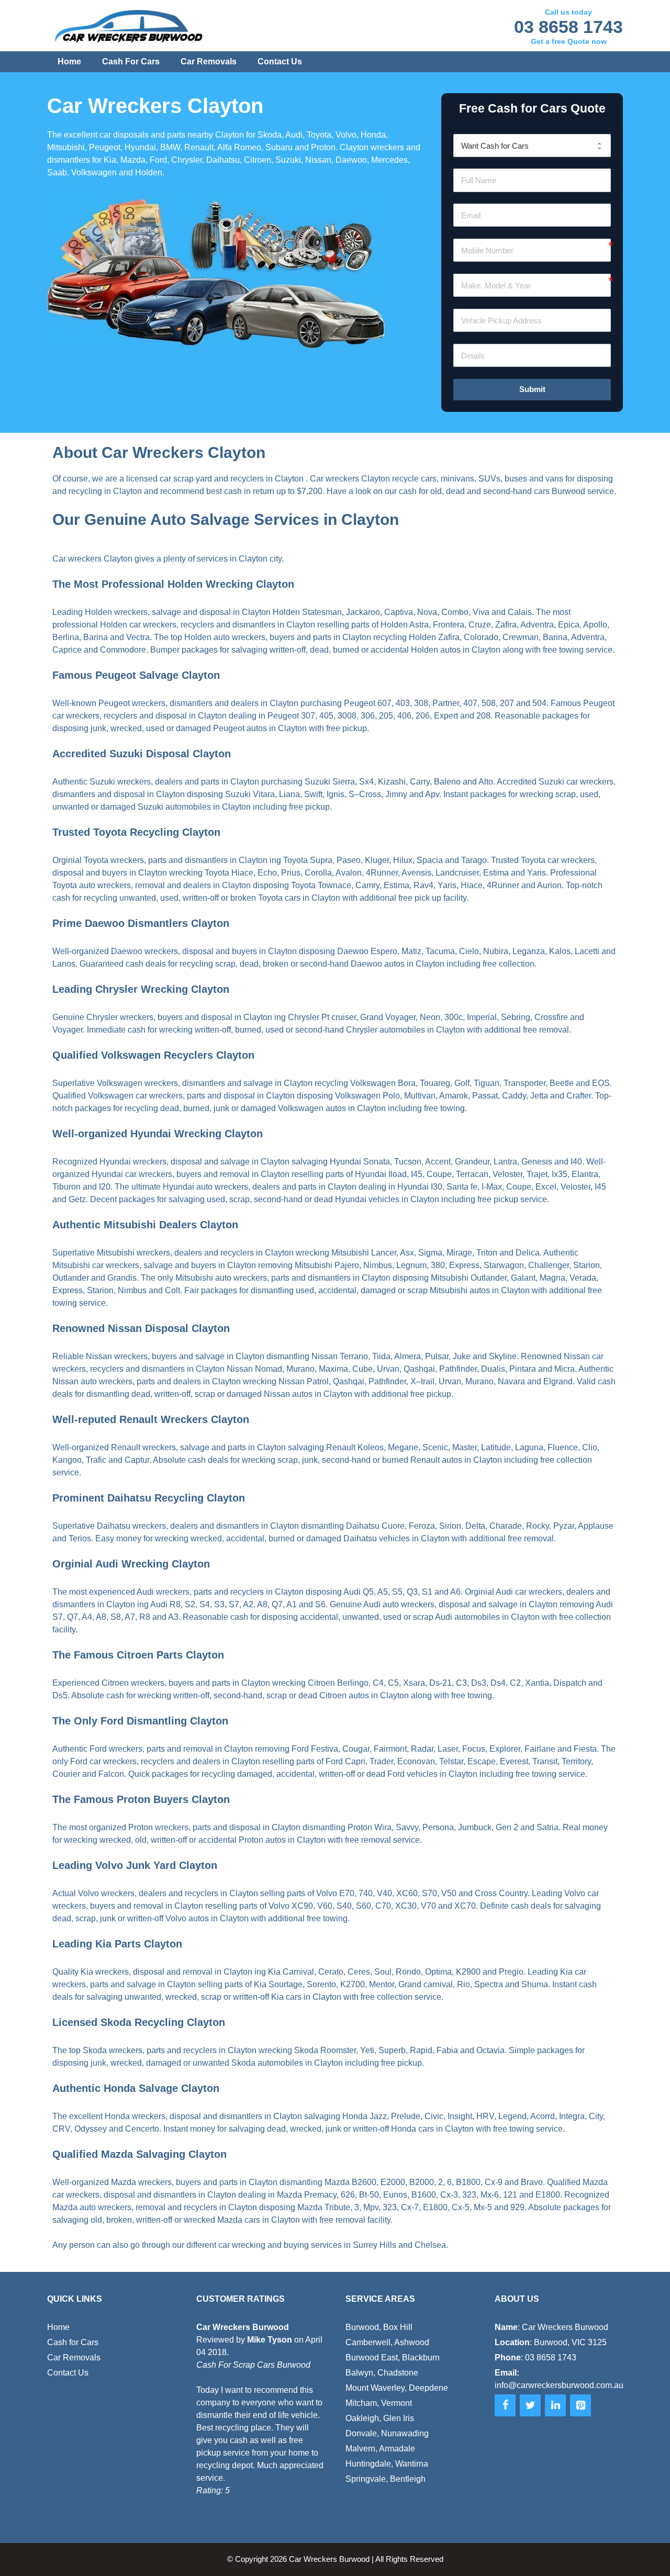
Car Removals (209, 61)
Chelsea (430, 2245)
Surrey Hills (375, 2245)
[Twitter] (530, 2405)
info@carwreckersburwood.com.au (559, 2385)
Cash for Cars (131, 61)
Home (69, 61)
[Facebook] (505, 2405)
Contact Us (280, 61)
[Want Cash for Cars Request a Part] (532, 145)
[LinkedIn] (555, 2405)
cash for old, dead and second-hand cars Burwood (492, 491)
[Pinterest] (580, 2405)
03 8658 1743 (568, 27)
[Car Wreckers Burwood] (129, 26)
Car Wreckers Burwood (329, 2559)
